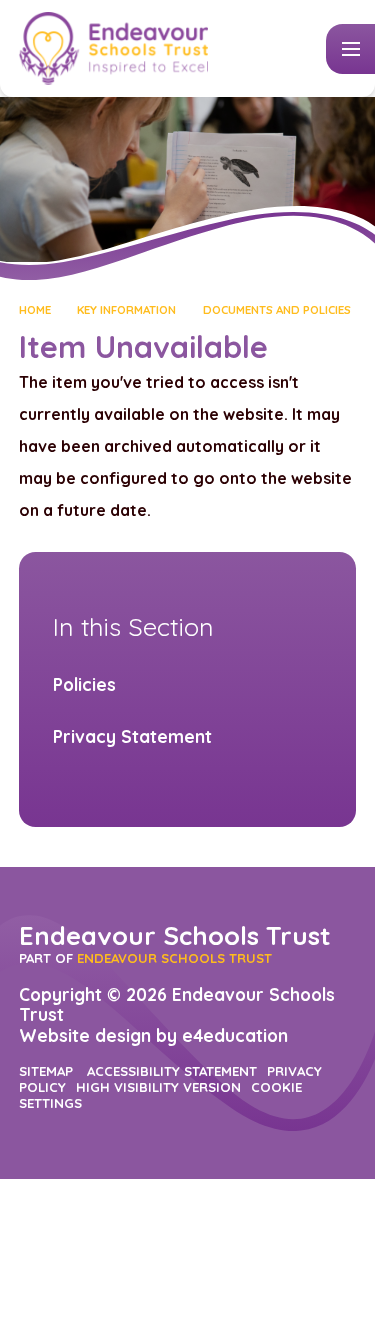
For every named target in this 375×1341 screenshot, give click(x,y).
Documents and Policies (277, 309)
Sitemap (46, 1071)
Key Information (126, 309)
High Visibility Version (158, 1087)
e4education (235, 1035)
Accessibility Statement (172, 1071)
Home (35, 309)
